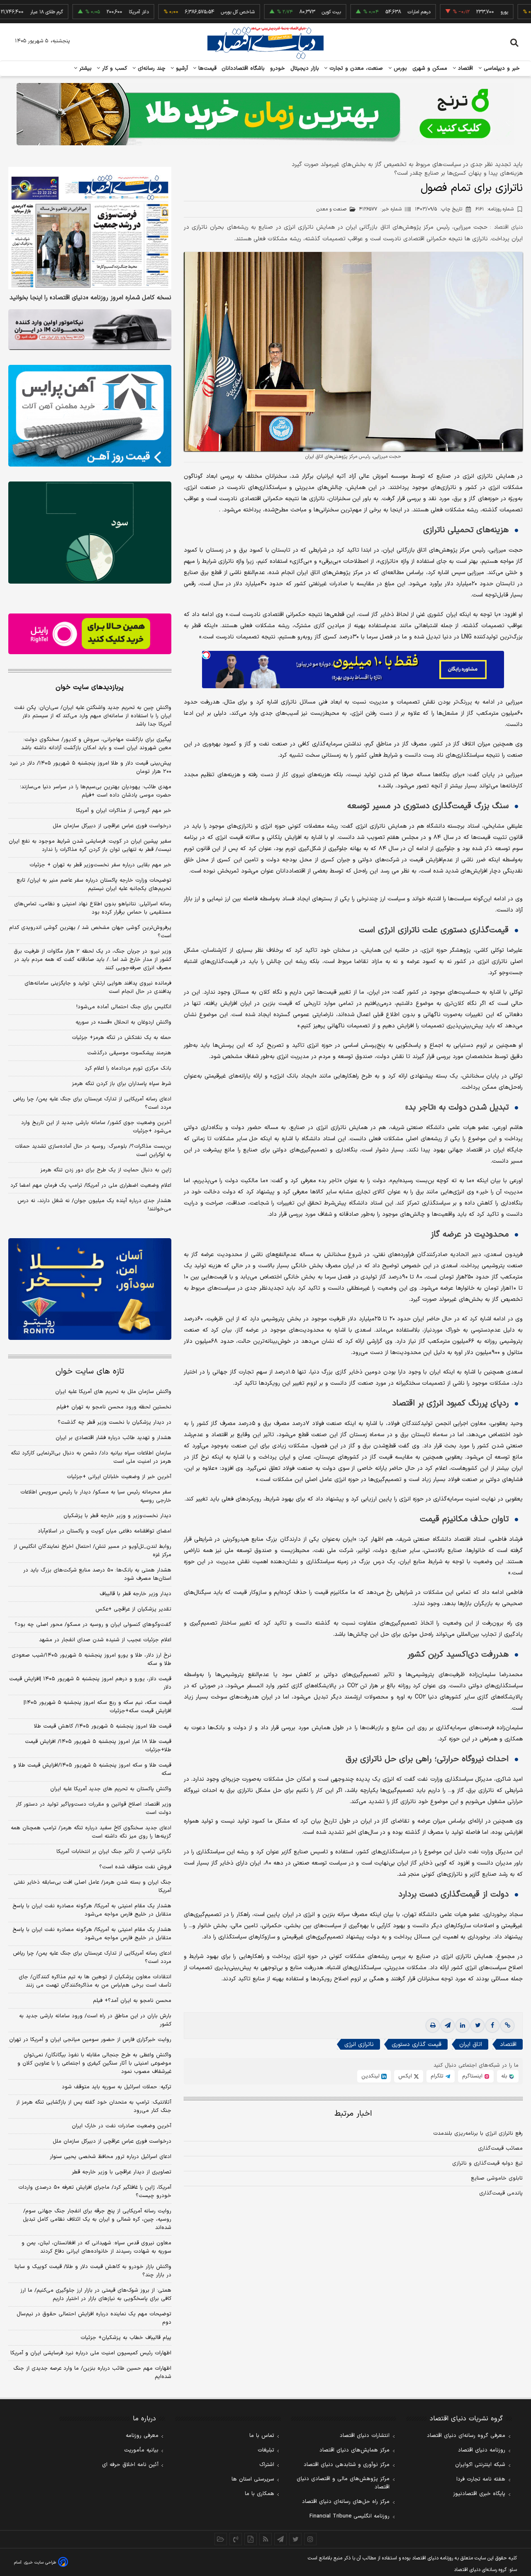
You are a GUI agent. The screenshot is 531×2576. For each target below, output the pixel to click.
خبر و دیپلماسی (501, 68)
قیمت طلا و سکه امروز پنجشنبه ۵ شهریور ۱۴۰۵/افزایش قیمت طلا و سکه (92, 1769)
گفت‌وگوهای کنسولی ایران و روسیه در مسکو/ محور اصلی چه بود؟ (93, 1625)
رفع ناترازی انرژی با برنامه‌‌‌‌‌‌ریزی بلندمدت (478, 2134)
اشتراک (267, 2465)
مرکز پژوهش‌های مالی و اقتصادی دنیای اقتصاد (343, 2483)
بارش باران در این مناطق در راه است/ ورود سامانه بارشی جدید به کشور (95, 2020)
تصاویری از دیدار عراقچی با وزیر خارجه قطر (122, 2172)
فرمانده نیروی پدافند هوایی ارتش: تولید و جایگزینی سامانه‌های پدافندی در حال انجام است (98, 987)
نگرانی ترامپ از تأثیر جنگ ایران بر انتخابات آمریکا (114, 1852)
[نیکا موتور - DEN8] (90, 330)
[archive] (221, 2539)
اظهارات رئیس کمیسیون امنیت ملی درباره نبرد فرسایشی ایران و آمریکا (91, 2353)
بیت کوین (278, 12)
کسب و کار (114, 68)
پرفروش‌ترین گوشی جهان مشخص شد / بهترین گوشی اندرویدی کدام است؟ (90, 932)
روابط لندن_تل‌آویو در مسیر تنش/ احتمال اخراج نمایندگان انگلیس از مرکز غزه (93, 1551)
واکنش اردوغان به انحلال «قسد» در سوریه (123, 1022)
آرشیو (181, 68)
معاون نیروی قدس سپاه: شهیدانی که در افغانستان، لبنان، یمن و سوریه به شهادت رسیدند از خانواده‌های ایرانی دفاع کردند (96, 2247)
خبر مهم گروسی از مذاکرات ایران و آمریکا (124, 811)
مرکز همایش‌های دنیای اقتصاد (354, 2450)
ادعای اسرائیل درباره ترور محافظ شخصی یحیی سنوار (111, 2157)
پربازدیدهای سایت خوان (90, 687)
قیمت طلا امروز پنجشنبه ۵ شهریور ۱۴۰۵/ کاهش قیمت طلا (103, 1726)
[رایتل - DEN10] (90, 634)
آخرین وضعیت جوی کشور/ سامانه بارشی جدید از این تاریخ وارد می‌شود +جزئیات (96, 1127)
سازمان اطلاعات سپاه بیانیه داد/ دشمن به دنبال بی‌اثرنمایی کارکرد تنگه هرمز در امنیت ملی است (91, 1457)
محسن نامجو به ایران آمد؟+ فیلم (132, 2001)
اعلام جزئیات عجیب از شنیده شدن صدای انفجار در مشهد (105, 1640)
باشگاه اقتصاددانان (243, 68)
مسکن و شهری (430, 68)
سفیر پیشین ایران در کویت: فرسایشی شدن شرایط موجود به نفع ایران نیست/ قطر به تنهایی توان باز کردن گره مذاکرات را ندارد (90, 846)
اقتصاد (465, 68)
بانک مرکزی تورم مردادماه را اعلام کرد (128, 1068)
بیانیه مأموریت (141, 2450)
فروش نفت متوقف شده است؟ (135, 1867)
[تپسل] (206, 655)
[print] (433, 2026)
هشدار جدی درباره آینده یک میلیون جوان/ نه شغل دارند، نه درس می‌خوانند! (94, 1205)
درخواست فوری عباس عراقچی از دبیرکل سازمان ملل (112, 826)
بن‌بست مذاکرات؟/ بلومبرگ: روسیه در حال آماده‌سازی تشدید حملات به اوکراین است (93, 1151)
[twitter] (477, 2026)
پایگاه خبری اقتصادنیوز (479, 2494)
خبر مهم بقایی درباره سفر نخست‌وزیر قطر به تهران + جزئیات (100, 865)
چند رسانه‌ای (151, 68)
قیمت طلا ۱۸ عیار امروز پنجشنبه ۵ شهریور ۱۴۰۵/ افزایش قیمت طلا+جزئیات (98, 1746)
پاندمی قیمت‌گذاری (501, 2193)
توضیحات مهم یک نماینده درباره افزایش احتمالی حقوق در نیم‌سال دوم (94, 2318)
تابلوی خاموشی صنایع (497, 2178)
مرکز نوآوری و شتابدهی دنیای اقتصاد (347, 2465)
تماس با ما (262, 2436)
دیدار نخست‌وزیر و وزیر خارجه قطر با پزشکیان (117, 1516)
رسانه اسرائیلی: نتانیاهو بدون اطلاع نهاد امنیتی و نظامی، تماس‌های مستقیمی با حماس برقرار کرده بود (93, 908)
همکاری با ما (259, 2494)
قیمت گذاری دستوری (417, 2044)
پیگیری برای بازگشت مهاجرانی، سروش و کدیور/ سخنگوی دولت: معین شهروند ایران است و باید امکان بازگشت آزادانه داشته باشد (96, 744)
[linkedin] (463, 2026)
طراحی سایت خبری (40, 2563)
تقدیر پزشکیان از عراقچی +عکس (133, 1609)
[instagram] (310, 2539)
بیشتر (84, 68)
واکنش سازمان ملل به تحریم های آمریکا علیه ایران (113, 1392)
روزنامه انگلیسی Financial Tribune (350, 2516)
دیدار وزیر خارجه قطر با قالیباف (135, 1594)
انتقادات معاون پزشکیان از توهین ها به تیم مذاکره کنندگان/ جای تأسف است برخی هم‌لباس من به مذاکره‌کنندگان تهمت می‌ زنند (95, 1981)
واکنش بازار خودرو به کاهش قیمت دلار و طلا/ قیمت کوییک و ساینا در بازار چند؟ (93, 2271)
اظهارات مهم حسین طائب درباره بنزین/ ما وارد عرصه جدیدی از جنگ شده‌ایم (92, 2373)
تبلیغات (266, 2450)
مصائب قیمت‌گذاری (500, 2148)
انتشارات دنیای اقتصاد (365, 2436)
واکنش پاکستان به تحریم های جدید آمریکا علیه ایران (111, 1789)
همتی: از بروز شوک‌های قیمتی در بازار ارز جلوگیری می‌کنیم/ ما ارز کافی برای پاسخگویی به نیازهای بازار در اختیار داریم (96, 2295)
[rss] (265, 2539)
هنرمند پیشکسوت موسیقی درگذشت (129, 1053)
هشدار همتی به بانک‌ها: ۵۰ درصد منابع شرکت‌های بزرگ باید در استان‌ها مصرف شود (97, 1574)
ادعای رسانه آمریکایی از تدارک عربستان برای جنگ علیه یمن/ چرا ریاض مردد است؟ (92, 1103)
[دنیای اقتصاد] (265, 43)
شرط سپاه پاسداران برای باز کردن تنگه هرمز (122, 1084)
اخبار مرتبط (353, 2114)
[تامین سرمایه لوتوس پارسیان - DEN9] (90, 533)
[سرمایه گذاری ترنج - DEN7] (265, 114)
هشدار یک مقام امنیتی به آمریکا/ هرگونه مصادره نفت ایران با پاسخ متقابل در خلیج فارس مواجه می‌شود (92, 1910)
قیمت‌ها (206, 68)
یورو (451, 12)
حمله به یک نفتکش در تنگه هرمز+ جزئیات (122, 1038)
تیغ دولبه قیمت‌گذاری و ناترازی (487, 2163)
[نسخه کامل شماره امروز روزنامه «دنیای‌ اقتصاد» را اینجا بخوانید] (90, 228)
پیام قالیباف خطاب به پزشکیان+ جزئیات (126, 2338)
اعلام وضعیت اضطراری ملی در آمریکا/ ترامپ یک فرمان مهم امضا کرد (91, 1185)
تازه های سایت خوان (90, 1372)
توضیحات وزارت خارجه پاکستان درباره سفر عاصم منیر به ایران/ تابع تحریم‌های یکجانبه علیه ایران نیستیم (94, 885)
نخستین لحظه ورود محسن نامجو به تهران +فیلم (114, 1407)
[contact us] (236, 2539)
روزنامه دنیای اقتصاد (482, 2450)
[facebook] (492, 2026)
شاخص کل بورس (184, 12)
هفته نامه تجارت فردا (481, 2479)
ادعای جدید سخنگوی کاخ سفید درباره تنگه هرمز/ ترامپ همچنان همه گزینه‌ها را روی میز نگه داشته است (91, 1832)
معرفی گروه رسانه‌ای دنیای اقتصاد (466, 2436)
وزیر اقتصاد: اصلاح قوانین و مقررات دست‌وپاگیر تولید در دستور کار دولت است (94, 1809)
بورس (399, 68)
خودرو (278, 68)
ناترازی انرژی (359, 2044)
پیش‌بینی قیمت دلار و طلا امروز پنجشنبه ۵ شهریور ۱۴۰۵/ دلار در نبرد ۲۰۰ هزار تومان (90, 767)
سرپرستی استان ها (253, 2479)
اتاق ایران (471, 2044)
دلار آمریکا (85, 12)
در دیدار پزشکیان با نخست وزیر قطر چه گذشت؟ (114, 1422)
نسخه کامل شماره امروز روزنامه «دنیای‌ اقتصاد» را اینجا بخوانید (90, 298)
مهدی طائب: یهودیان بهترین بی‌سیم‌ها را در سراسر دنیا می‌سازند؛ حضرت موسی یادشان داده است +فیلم (96, 791)
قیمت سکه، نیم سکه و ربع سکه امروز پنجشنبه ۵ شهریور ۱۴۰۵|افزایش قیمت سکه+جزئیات (97, 1707)
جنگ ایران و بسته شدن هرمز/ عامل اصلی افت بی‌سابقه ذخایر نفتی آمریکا (93, 1887)
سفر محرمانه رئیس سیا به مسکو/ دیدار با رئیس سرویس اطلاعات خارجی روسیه (96, 1496)
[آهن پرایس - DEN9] (90, 416)
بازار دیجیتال (305, 68)
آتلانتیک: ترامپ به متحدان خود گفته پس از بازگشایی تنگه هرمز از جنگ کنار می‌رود (94, 2107)
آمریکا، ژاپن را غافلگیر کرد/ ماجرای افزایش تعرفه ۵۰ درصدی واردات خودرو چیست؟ (95, 2192)
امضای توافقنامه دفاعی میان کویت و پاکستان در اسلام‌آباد (105, 1531)
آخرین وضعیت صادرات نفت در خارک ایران (122, 2126)
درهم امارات (366, 12)
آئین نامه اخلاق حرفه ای (130, 2465)
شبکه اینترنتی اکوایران (480, 2465)
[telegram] (448, 2026)
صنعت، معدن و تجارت (355, 68)
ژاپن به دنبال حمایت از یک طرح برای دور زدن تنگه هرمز (106, 1170)
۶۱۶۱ (494, 209)
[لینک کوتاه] (507, 2026)
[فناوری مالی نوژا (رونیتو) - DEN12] (90, 1289)
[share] (251, 2539)
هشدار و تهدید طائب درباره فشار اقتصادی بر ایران (113, 1438)
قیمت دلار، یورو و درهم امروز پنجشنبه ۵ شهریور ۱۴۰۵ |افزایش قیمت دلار (90, 1683)
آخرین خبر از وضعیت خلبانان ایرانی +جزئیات (119, 1477)
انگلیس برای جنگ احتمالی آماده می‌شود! (124, 1007)
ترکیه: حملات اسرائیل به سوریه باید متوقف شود (117, 2087)
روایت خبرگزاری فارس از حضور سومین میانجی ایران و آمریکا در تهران (90, 2040)
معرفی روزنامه (142, 2436)
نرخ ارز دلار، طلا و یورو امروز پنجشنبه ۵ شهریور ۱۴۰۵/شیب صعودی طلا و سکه (91, 1659)
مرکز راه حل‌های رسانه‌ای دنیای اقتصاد (346, 2502)
